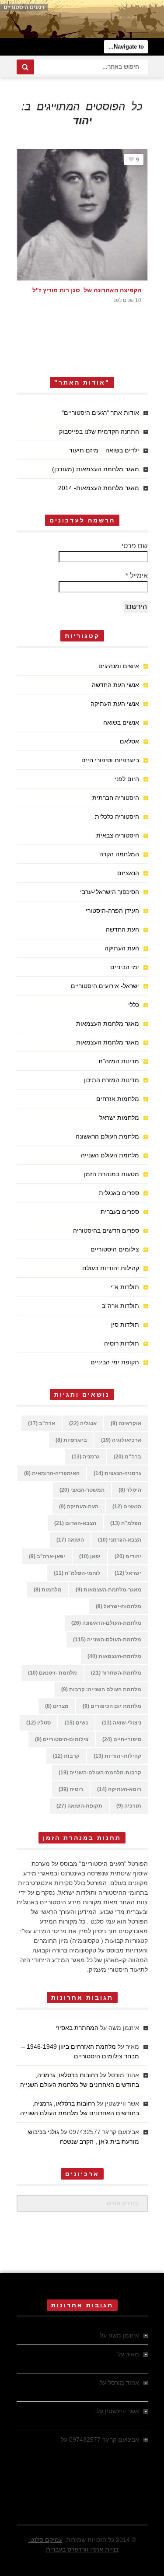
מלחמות (48, 1590)
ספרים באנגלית (119, 1193)
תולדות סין (125, 1325)
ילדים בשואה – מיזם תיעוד (104, 450)
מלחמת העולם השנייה (110, 1155)
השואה (70, 1540)
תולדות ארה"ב (120, 1306)
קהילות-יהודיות (117, 1756)
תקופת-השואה (79, 1806)
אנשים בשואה (121, 722)
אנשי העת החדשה (115, 685)
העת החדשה (122, 929)
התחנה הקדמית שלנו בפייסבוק (99, 431)
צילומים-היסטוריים (62, 1739)
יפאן (90, 1556)
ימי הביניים (125, 967)
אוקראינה (126, 1423)
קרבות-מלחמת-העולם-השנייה (100, 1773)
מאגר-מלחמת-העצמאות (108, 1590)
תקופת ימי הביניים (115, 1362)
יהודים (128, 1556)
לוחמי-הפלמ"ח (77, 1573)
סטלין (38, 1723)
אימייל (137, 576)
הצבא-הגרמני (120, 1540)
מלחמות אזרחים (118, 1099)
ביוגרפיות (71, 1440)
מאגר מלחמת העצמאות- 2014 (99, 488)
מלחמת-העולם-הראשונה (106, 1623)
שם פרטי (135, 546)
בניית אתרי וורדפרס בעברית (82, 2549)
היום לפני (127, 779)
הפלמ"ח (126, 1523)
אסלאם (129, 741)
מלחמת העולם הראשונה (107, 1136)
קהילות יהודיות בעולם (111, 1268)
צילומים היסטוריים (115, 1249)
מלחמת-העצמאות (114, 1656)
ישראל (128, 1573)
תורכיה (129, 1806)
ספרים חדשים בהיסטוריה (106, 1230)
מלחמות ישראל (119, 1118)
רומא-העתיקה (119, 1789)
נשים (76, 1723)
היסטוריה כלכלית (117, 817)
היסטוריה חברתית (116, 798)
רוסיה (71, 1789)
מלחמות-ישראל (119, 1606)
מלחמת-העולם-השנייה (107, 1640)
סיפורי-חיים (122, 1739)
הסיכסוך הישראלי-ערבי (110, 892)
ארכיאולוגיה (121, 1440)
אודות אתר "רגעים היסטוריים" (100, 413)
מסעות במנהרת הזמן (112, 1174)
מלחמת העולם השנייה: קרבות (101, 1689)
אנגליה (83, 1423)
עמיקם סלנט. (45, 2540)
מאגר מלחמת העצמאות (108, 1023)
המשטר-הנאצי (82, 1490)
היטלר (130, 1490)
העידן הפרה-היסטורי (112, 911)
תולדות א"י (125, 1287)
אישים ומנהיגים (119, 666)
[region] (82, 19)
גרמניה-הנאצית (117, 1473)
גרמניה (86, 1457)
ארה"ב (42, 1423)
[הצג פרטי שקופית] (82, 19)
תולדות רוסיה (122, 1343)
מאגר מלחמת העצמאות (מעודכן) (96, 469)
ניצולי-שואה (122, 1723)
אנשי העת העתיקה (115, 704)
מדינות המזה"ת (119, 1061)
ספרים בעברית (120, 1212)
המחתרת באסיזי (77, 2028)
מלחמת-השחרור (116, 1673)
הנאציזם (128, 873)
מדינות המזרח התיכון (111, 1080)
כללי (134, 1005)
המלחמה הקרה (119, 854)
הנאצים (127, 1507)
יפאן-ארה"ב (47, 1556)
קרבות (66, 1756)
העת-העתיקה (79, 1507)
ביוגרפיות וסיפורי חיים (110, 760)
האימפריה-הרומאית (52, 1473)
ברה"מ (127, 1457)
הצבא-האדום (75, 1523)
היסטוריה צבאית (118, 835)
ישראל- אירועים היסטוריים (105, 986)
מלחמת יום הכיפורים (112, 1706)
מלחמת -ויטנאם (52, 1673)
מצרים (57, 1706)
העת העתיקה (122, 948)
